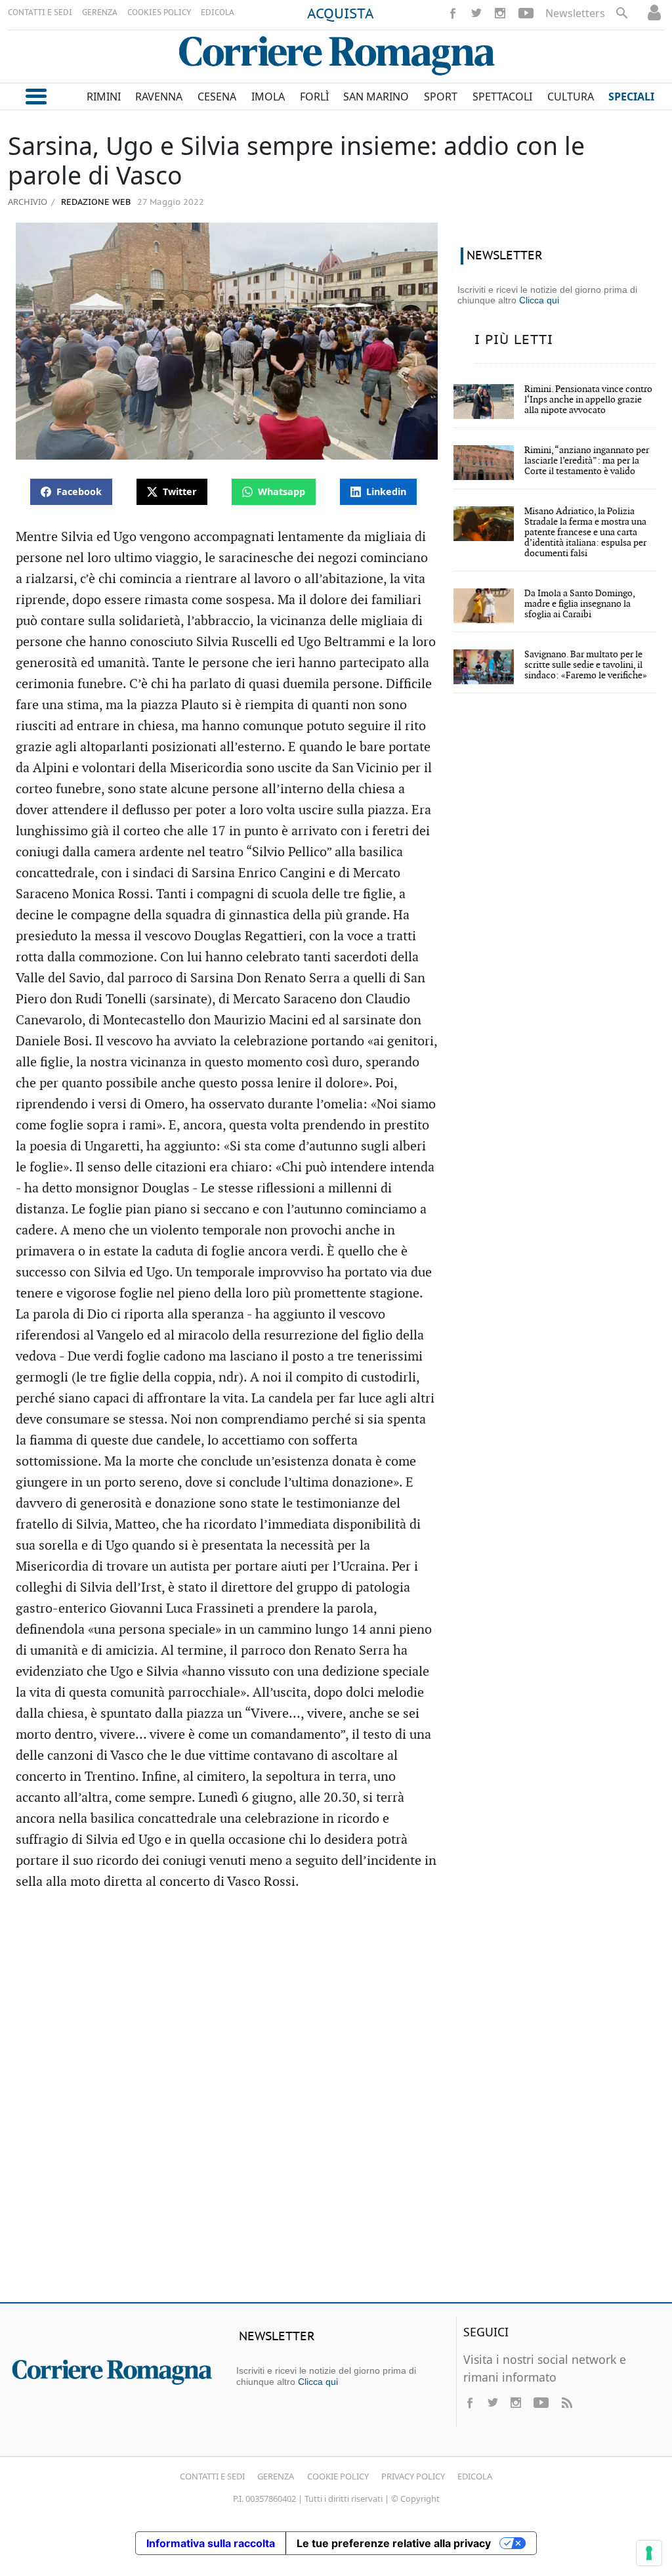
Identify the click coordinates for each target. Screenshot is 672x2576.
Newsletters (575, 13)
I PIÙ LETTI (514, 340)
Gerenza (276, 2476)
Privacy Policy (413, 2476)
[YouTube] (526, 13)
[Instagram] (500, 13)
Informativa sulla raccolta (211, 2543)
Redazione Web (94, 203)
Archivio (28, 202)
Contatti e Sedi (212, 2476)
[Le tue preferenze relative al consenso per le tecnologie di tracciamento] (649, 2553)
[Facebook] (453, 13)
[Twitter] (476, 13)
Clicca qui (539, 300)
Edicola (475, 2476)
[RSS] (566, 2403)
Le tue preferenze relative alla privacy (394, 2543)
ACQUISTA (341, 14)
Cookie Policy (338, 2476)
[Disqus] (336, 2103)
